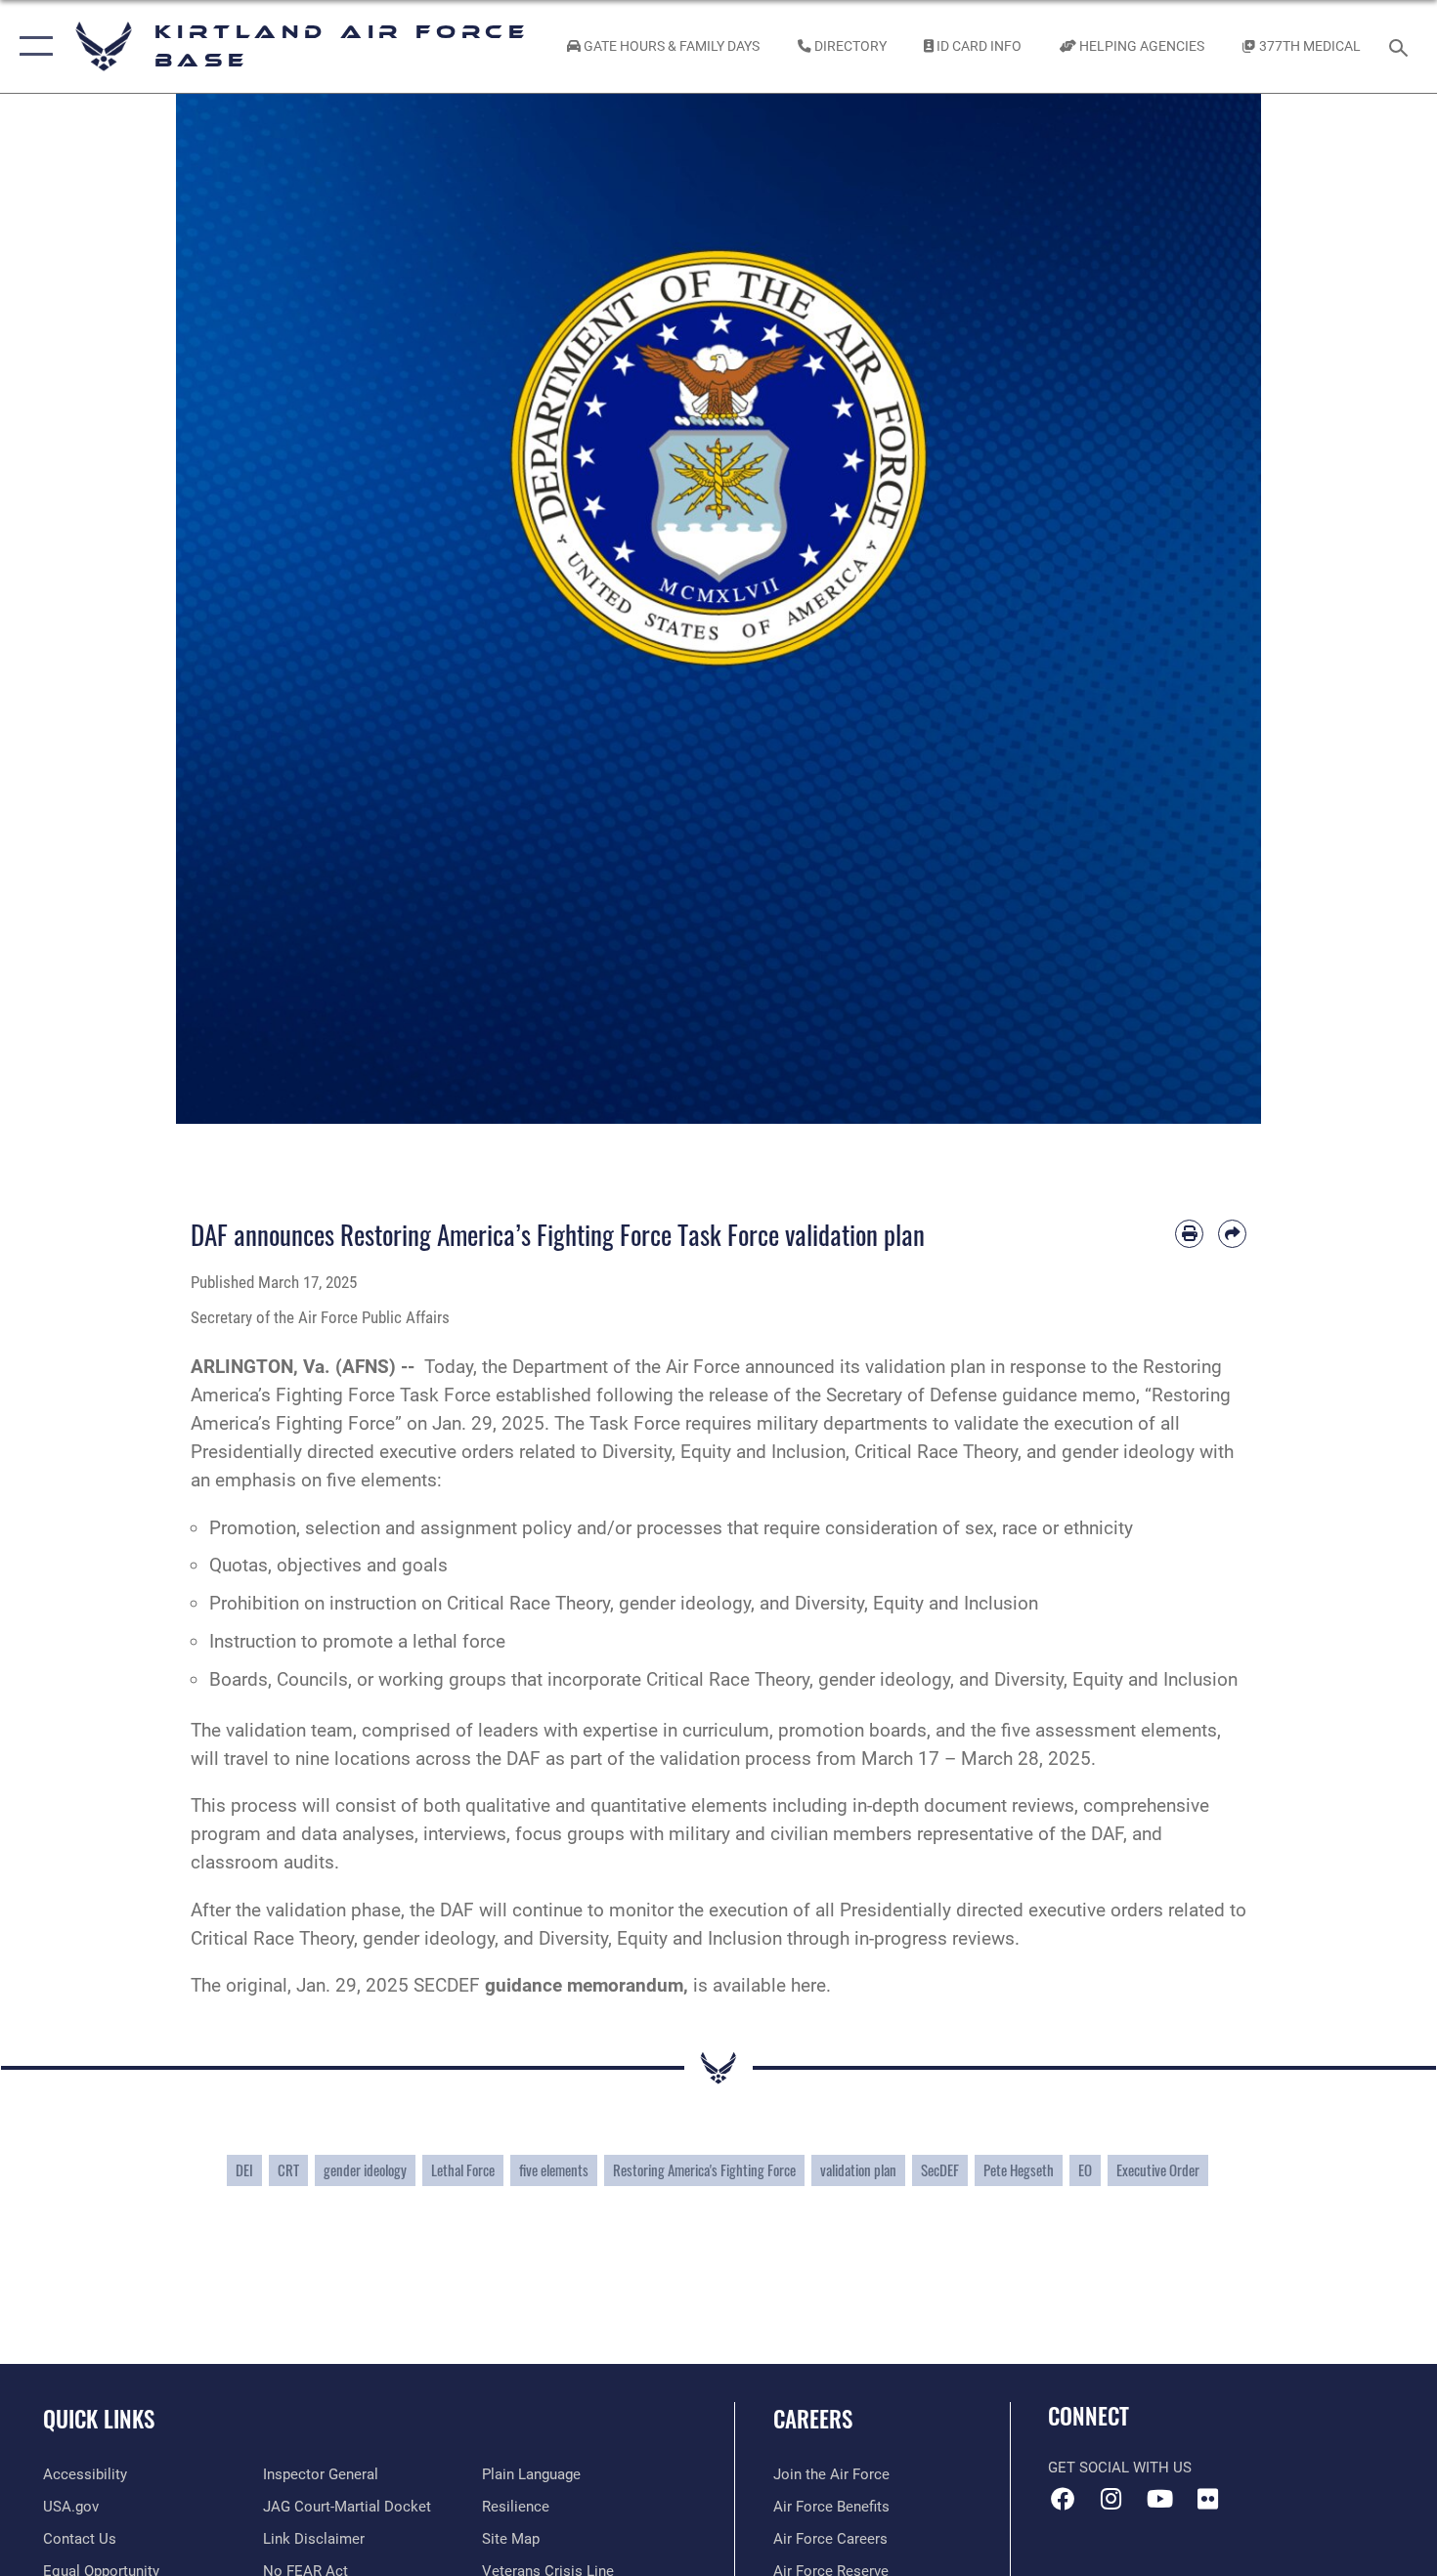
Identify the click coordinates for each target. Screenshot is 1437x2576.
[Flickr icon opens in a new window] (1207, 2499)
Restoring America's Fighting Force (704, 2170)
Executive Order (1158, 2170)
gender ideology (365, 2170)
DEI (244, 2170)
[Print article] (1189, 1234)
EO (1085, 2170)
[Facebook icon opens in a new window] (1063, 2499)
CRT (288, 2170)
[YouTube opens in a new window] (1159, 2499)
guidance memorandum (584, 1985)
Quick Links (99, 2419)
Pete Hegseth (1019, 2170)
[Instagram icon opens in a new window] (1111, 2499)
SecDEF (940, 2170)
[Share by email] (1232, 1234)
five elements (554, 2170)
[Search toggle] (1401, 46)
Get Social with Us (1120, 2468)
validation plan (858, 2170)
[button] (32, 46)
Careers (813, 2419)
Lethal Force (463, 2170)
